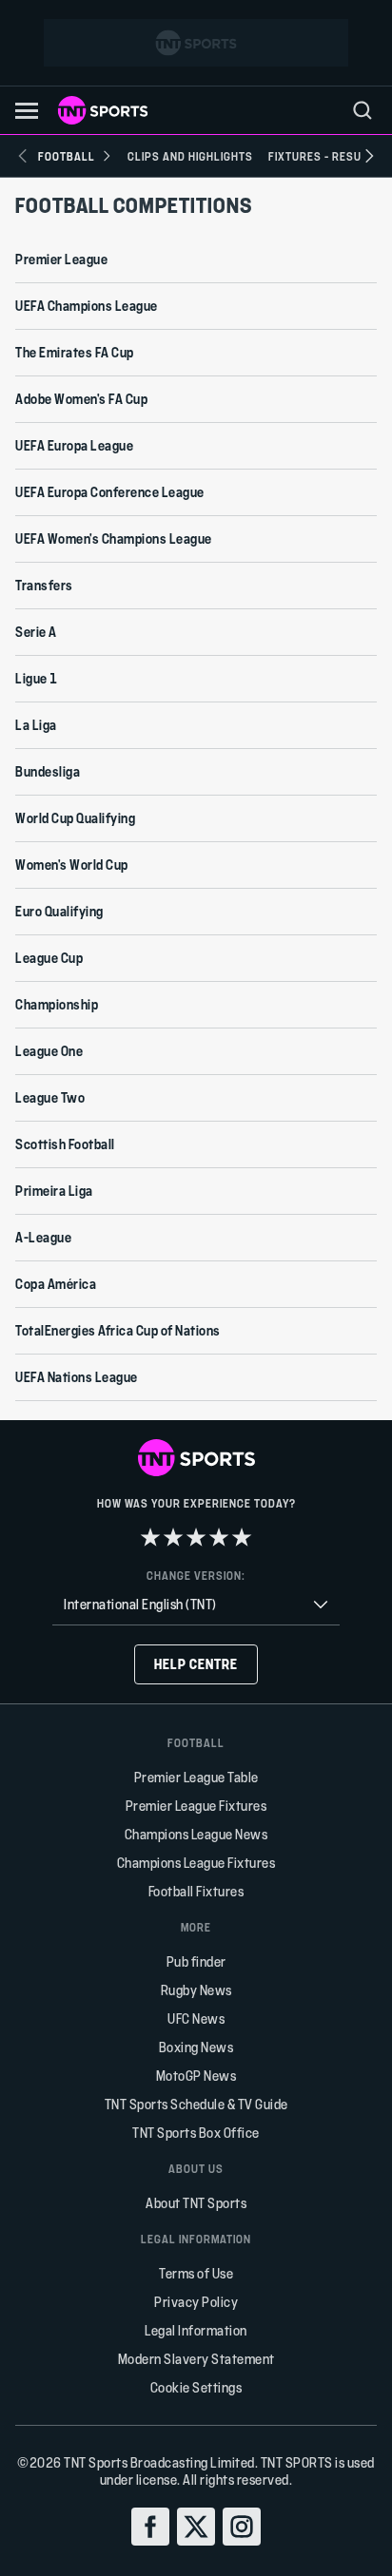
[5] (242, 1537)
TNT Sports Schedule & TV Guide (196, 2104)
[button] (27, 111)
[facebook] (150, 2527)
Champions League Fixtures (196, 1863)
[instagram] (242, 2527)
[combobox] (196, 1605)
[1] (150, 1537)
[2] (173, 1537)
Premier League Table (196, 1777)
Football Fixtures (196, 1891)
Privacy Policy (196, 2302)
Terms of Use (196, 2273)
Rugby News (196, 1990)
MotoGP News (196, 2076)
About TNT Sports (196, 2203)
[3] (196, 1537)
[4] (219, 1537)
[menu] (363, 110)
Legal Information (196, 2330)
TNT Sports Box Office (196, 2133)
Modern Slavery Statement (196, 2359)
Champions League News (196, 1834)
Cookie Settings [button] (196, 2387)
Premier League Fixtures (196, 1806)
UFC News (196, 2019)
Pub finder (196, 1961)
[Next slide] (369, 156)
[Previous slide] (23, 156)
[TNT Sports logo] (103, 110)
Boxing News (196, 2047)
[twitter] (196, 2527)
